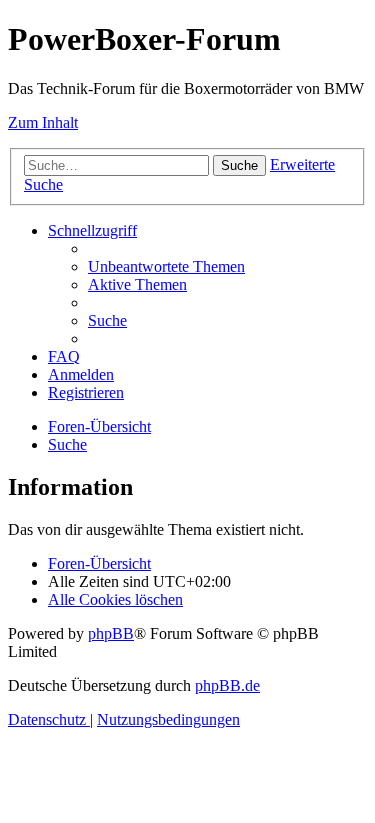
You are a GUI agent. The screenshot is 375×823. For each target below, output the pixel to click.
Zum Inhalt (43, 122)
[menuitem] (166, 266)
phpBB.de (227, 685)
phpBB (111, 633)
